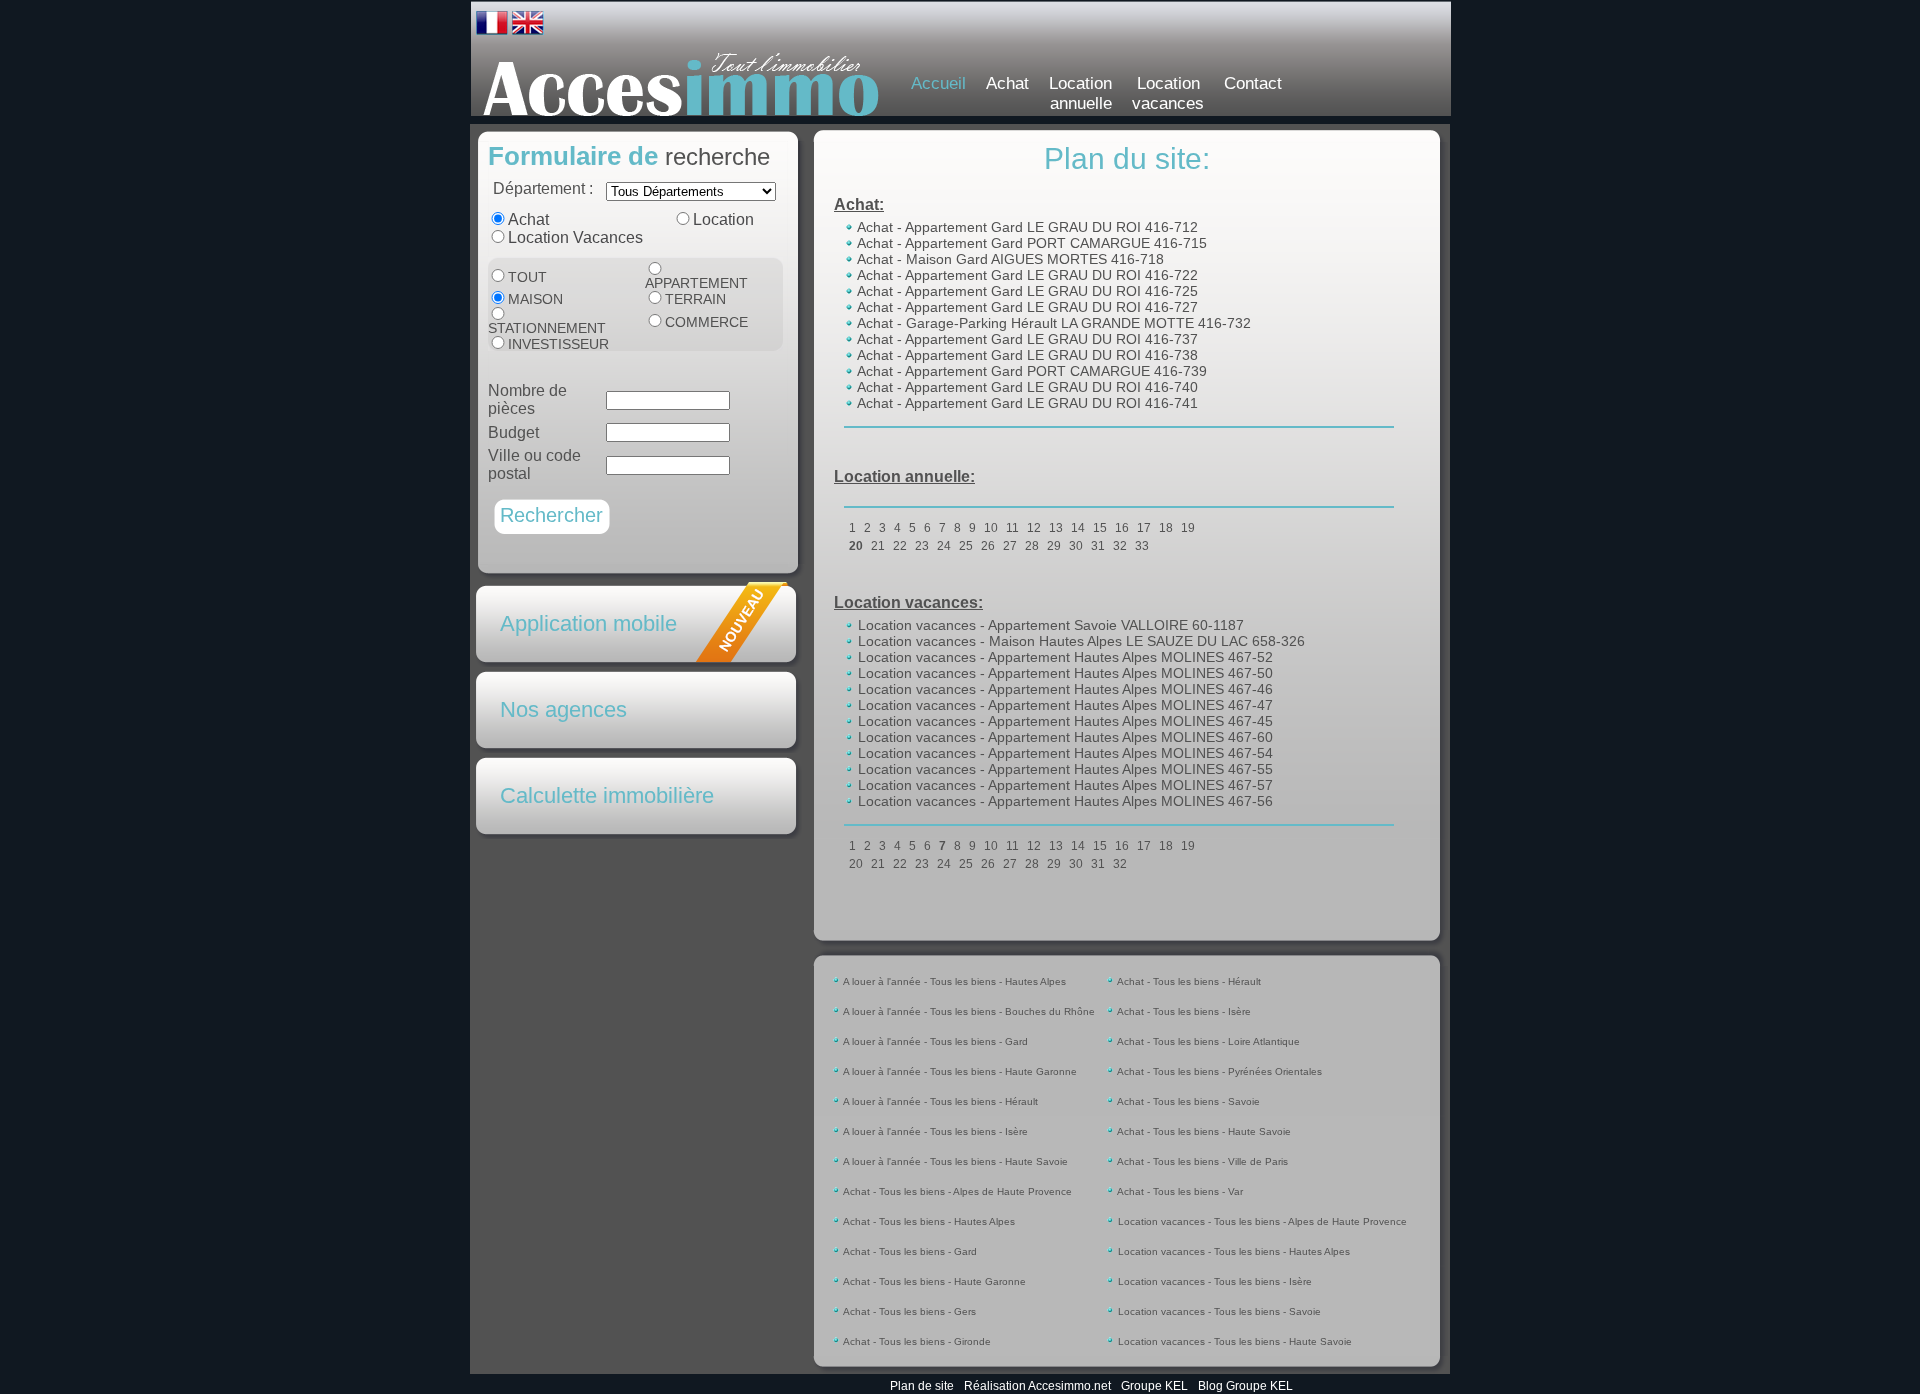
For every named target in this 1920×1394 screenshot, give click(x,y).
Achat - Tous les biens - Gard (909, 1251)
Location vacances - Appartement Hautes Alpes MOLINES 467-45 (1063, 721)
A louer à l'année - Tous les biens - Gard (934, 1041)
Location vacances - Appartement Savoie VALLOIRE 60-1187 (1049, 625)
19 (1188, 528)
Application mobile (588, 623)
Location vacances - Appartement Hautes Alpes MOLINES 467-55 (1063, 769)
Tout (527, 277)
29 (1054, 546)
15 (1100, 528)
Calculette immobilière (607, 795)
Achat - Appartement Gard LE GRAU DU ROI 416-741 (1026, 403)
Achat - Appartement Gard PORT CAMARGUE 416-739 (1030, 371)
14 (1078, 528)
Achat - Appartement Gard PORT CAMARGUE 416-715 (1030, 243)
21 (878, 546)
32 (1120, 546)
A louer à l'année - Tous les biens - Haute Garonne (959, 1071)
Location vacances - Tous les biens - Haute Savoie (1233, 1341)
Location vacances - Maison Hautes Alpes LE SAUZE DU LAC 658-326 (1079, 641)
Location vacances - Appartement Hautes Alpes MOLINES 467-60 (1063, 737)
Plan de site (922, 1386)
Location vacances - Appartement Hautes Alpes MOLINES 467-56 (1063, 801)
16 (1122, 528)
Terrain (695, 299)
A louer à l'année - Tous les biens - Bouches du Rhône (968, 1011)
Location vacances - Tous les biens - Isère (1213, 1281)
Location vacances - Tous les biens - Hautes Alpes (1232, 1251)
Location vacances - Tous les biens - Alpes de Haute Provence (1261, 1221)
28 (1032, 546)
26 (988, 546)
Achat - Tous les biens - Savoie (1187, 1101)
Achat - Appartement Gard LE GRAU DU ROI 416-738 (1026, 355)
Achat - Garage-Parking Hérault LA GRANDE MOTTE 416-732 (1052, 323)
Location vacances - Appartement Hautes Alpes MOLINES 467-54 (1063, 753)
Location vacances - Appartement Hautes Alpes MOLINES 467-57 (1063, 785)
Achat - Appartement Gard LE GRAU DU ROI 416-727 (1026, 307)
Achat (1007, 83)
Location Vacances (575, 237)
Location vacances (1168, 93)
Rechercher (551, 515)
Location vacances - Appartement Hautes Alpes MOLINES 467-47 (1063, 705)
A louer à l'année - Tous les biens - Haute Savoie (954, 1161)
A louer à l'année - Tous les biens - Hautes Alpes (953, 981)
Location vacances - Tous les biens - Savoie (1218, 1311)
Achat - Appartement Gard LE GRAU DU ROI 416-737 (1026, 339)
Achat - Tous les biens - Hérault (1188, 981)
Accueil (938, 83)
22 (900, 546)
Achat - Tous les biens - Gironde (916, 1341)
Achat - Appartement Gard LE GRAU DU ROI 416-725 (1026, 291)
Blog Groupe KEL (1245, 1386)
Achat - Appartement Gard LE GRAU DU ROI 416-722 (1026, 275)
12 (1034, 528)
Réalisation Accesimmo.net (1037, 1386)
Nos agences (563, 709)
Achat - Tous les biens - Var (1179, 1191)
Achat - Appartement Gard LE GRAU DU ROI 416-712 (1026, 227)
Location (723, 219)
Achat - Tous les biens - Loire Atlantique (1207, 1041)
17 (1144, 528)
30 (1076, 546)
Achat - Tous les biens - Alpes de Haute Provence (956, 1191)
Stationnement (547, 328)
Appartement (696, 283)
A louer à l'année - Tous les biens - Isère (934, 1131)
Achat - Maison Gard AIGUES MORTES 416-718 (1009, 259)
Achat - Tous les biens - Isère (1183, 1011)
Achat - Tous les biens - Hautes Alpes (928, 1221)
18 (1166, 528)
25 (966, 546)
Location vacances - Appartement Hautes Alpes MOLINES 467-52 (1063, 657)
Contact (1253, 83)
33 (1142, 546)
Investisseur (558, 344)
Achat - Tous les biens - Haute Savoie (1203, 1131)
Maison (535, 299)
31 (1098, 546)
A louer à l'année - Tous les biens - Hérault (939, 1101)
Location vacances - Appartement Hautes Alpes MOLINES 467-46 (1063, 689)
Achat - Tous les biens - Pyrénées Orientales (1218, 1071)
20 (856, 546)
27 (1010, 546)
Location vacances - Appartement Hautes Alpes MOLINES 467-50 (1063, 673)
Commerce (706, 322)
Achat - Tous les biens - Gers (908, 1311)
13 (1056, 528)
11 (1012, 528)
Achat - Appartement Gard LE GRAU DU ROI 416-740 (1026, 387)
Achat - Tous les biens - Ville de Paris (1201, 1161)
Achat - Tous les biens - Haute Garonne (933, 1281)
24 (944, 546)
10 (991, 528)
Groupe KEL (1154, 1386)
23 (922, 546)
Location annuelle (1080, 93)
